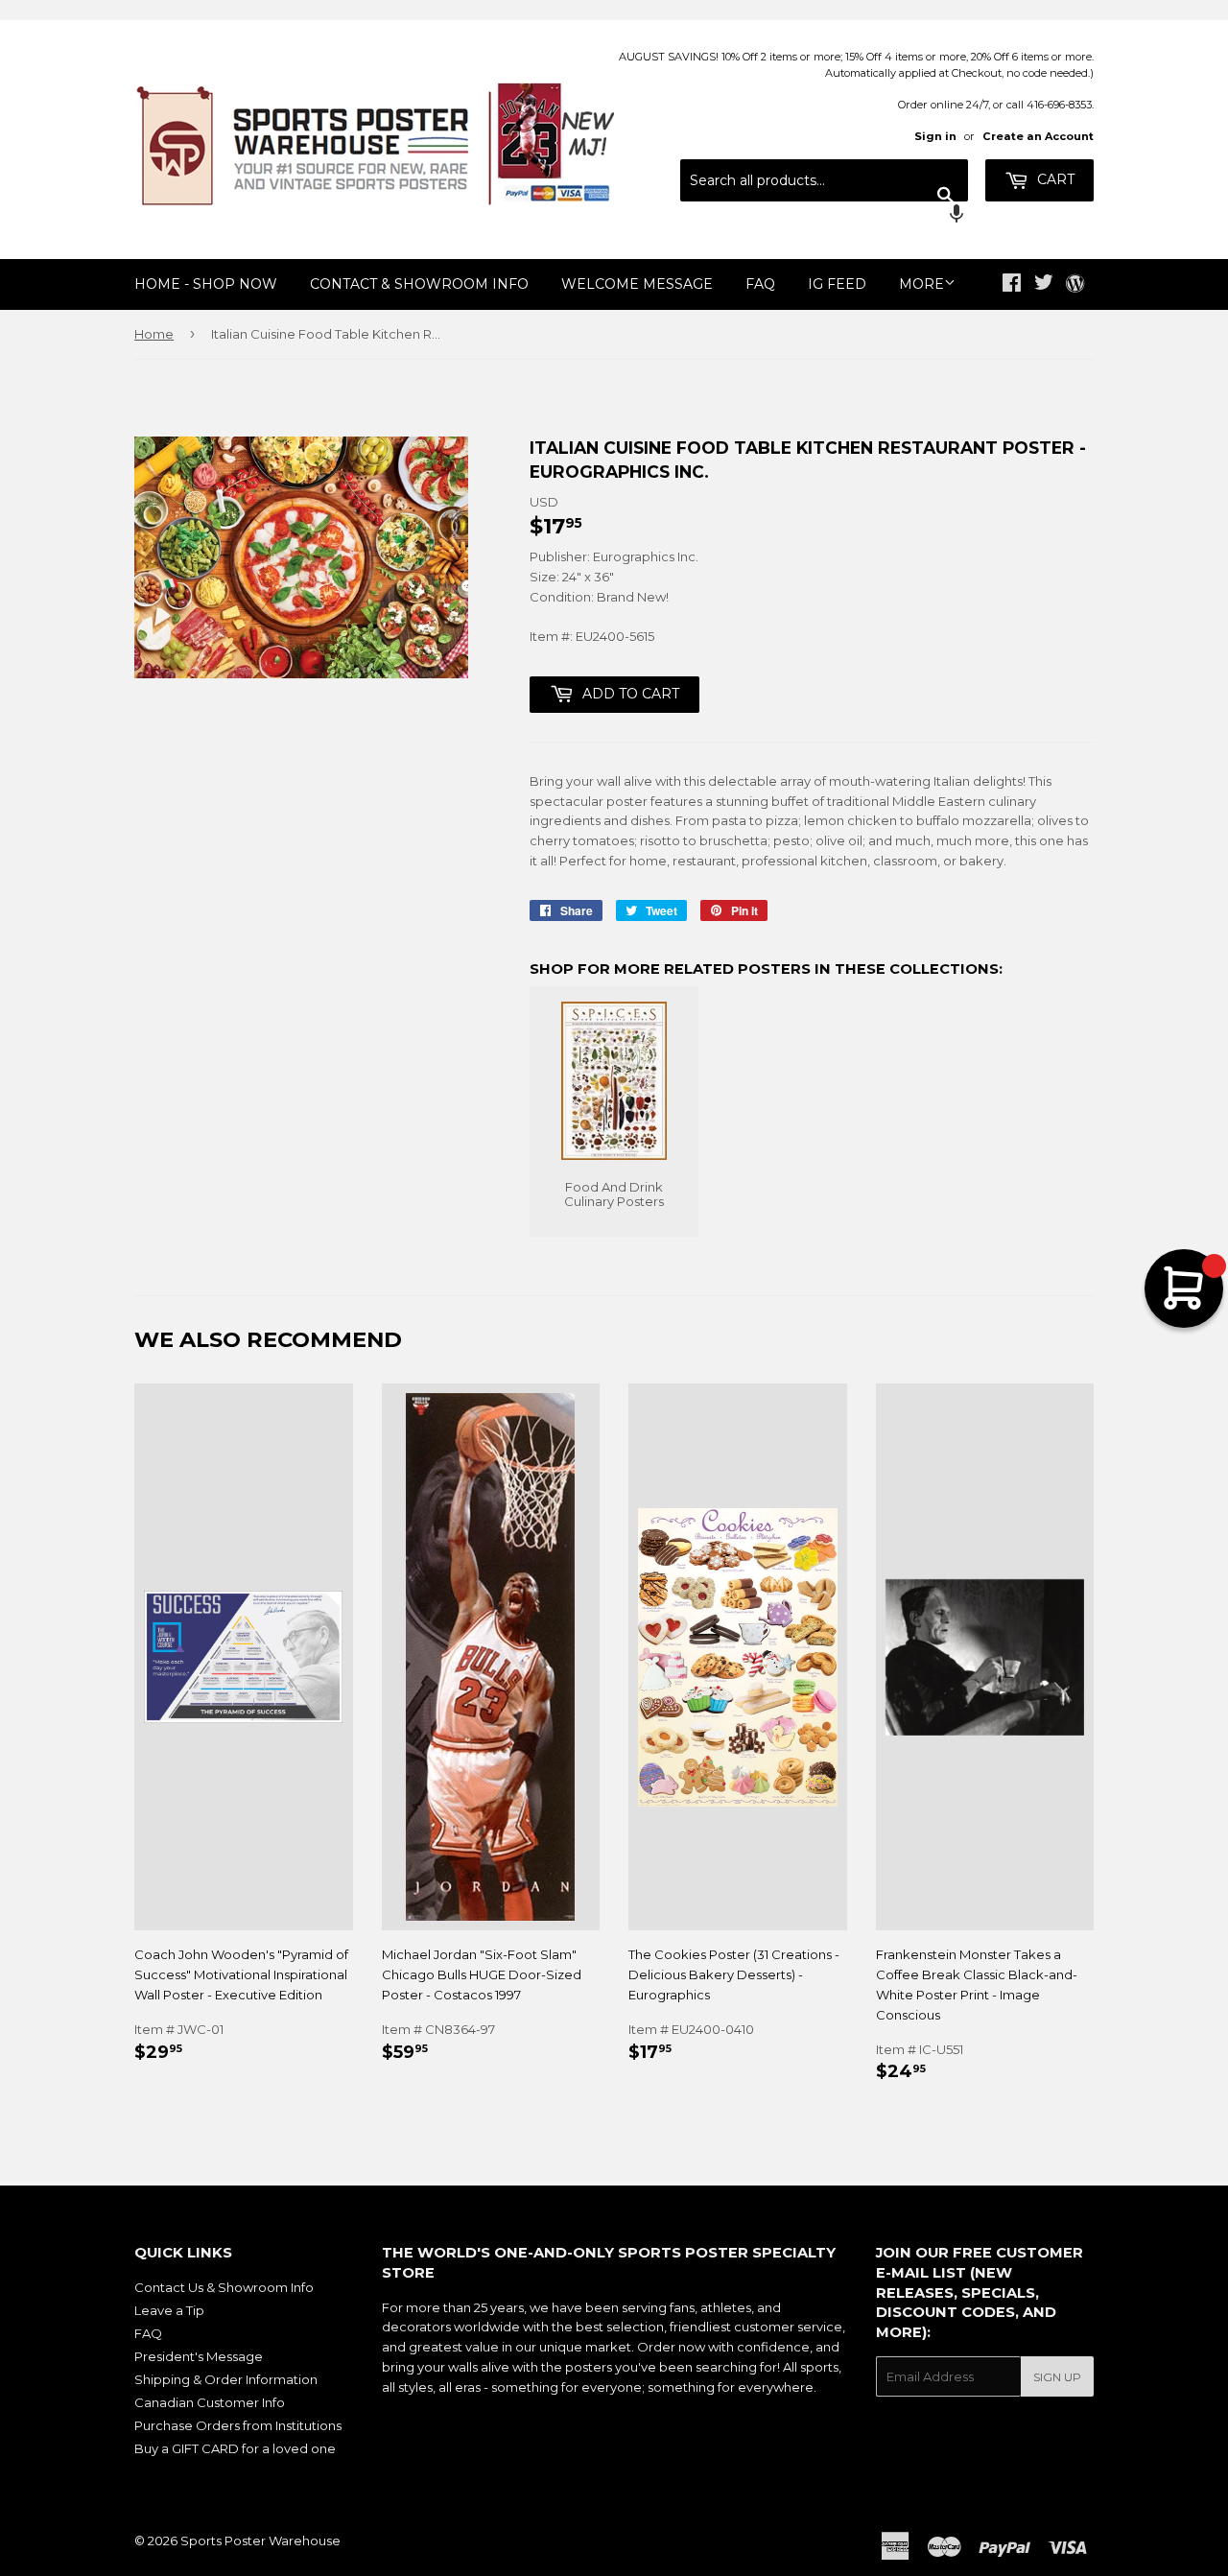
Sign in (935, 136)
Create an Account (1038, 136)
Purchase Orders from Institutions (238, 2425)
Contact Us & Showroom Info (224, 2287)
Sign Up (1057, 2377)
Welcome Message (637, 284)
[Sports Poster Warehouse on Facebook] (1012, 285)
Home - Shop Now (206, 284)
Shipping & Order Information (226, 2379)
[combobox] (824, 180)
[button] (824, 216)
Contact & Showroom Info (419, 284)
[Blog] (1075, 285)
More (921, 284)
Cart (1054, 179)
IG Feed (837, 284)
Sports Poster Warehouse (260, 2541)
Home (154, 334)
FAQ (760, 284)
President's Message (199, 2356)
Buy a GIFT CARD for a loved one (235, 2448)
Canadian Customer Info (210, 2402)
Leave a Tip (169, 2310)
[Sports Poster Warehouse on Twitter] (1044, 285)
